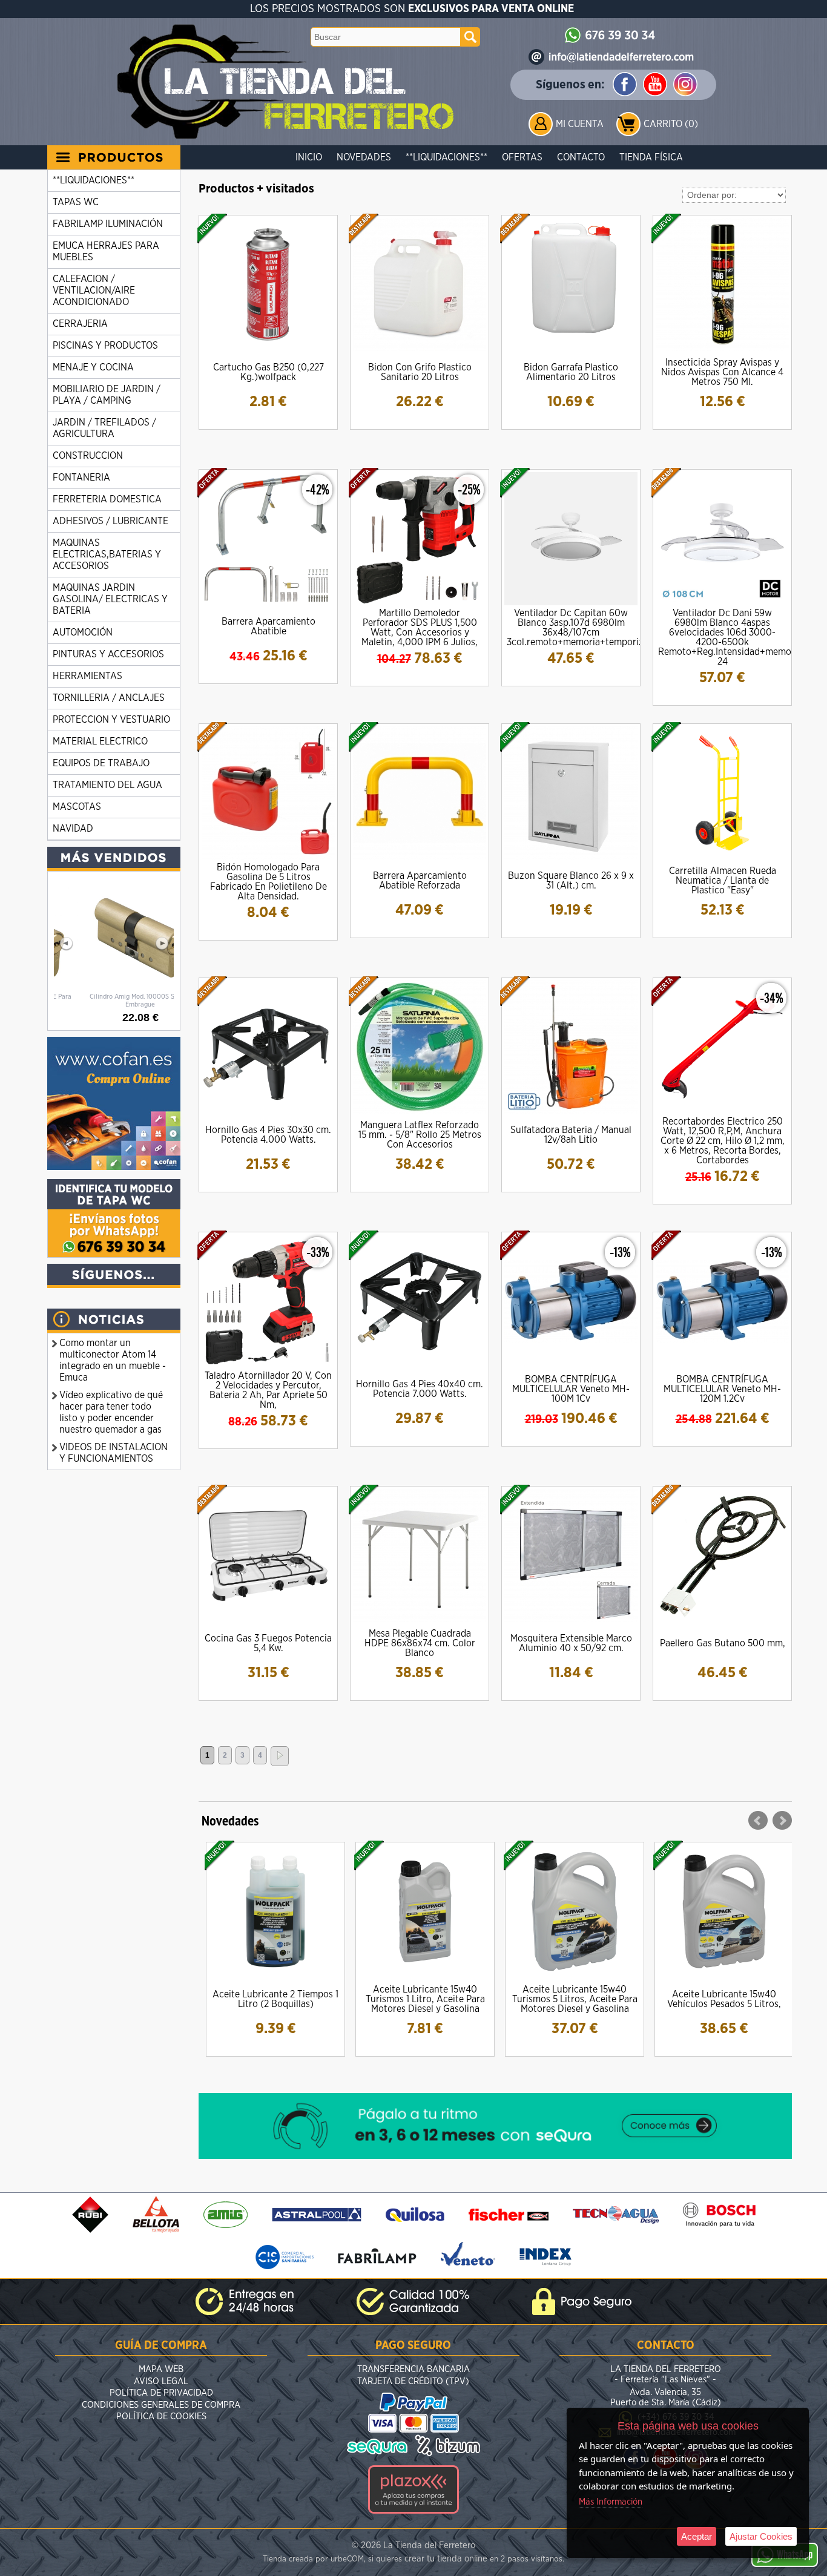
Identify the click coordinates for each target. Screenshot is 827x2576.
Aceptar (697, 2536)
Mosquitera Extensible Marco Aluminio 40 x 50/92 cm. (571, 1643)
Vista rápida (269, 284)
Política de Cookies (161, 2417)
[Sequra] (495, 2156)
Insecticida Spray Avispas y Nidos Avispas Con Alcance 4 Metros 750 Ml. (722, 372)
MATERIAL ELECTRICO (100, 741)
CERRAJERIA (80, 324)
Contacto (581, 157)
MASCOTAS (77, 807)
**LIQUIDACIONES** (446, 157)
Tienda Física (651, 157)
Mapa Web (161, 2369)
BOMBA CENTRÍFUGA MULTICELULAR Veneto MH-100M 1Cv (571, 1389)
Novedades (364, 157)
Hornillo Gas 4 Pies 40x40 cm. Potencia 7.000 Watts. (420, 1389)
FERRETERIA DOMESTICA (107, 499)
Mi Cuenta (580, 124)
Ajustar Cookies (761, 2536)
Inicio (309, 157)
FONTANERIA (81, 478)
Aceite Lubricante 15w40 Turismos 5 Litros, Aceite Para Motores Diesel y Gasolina (575, 1999)
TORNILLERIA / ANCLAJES (109, 698)
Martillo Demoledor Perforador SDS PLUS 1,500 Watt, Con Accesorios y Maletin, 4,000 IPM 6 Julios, (420, 628)
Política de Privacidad (161, 2393)
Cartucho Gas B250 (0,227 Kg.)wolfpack (269, 372)
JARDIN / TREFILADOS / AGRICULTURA (104, 428)
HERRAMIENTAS (87, 676)
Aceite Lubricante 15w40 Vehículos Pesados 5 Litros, (724, 1999)
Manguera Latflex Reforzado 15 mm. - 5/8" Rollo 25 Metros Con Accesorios (420, 1135)
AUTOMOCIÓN (83, 632)
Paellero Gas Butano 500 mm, (723, 1643)
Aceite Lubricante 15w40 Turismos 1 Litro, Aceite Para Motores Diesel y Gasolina (425, 1999)
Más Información (611, 2502)
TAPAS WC (76, 202)
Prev (758, 1821)
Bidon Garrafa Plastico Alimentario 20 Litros (571, 372)
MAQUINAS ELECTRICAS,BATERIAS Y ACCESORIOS (107, 554)
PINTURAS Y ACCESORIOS (108, 654)
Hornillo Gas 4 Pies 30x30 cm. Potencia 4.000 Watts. (268, 1135)
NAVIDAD (73, 829)
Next (782, 1821)
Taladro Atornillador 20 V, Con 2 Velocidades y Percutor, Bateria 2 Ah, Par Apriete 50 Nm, (268, 1390)
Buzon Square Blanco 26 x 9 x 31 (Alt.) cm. (571, 881)
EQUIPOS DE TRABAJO (101, 763)
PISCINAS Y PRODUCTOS (105, 346)
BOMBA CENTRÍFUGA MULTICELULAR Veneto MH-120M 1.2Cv (722, 1389)
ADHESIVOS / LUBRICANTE (110, 521)
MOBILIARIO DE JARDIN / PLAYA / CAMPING (107, 395)
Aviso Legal (161, 2381)
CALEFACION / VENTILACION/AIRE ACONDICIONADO (94, 291)
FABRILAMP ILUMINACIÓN (108, 224)
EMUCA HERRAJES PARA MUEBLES (106, 251)
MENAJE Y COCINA (93, 367)
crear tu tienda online (446, 2559)
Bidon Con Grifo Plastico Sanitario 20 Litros (420, 372)
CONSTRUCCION (88, 456)
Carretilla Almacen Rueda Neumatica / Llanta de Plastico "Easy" (723, 881)
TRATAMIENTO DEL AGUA (107, 785)
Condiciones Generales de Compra (161, 2405)
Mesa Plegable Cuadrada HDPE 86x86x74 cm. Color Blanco (420, 1643)
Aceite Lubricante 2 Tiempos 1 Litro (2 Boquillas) (275, 1999)
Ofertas (522, 157)
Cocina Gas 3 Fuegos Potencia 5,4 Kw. (268, 1643)
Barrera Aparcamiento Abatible (269, 626)
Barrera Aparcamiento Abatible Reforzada (420, 881)
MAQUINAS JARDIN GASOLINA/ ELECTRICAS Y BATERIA (110, 599)
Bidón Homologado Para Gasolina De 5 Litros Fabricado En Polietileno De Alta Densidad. (269, 882)
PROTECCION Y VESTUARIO (111, 720)
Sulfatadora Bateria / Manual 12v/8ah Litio (571, 1135)
